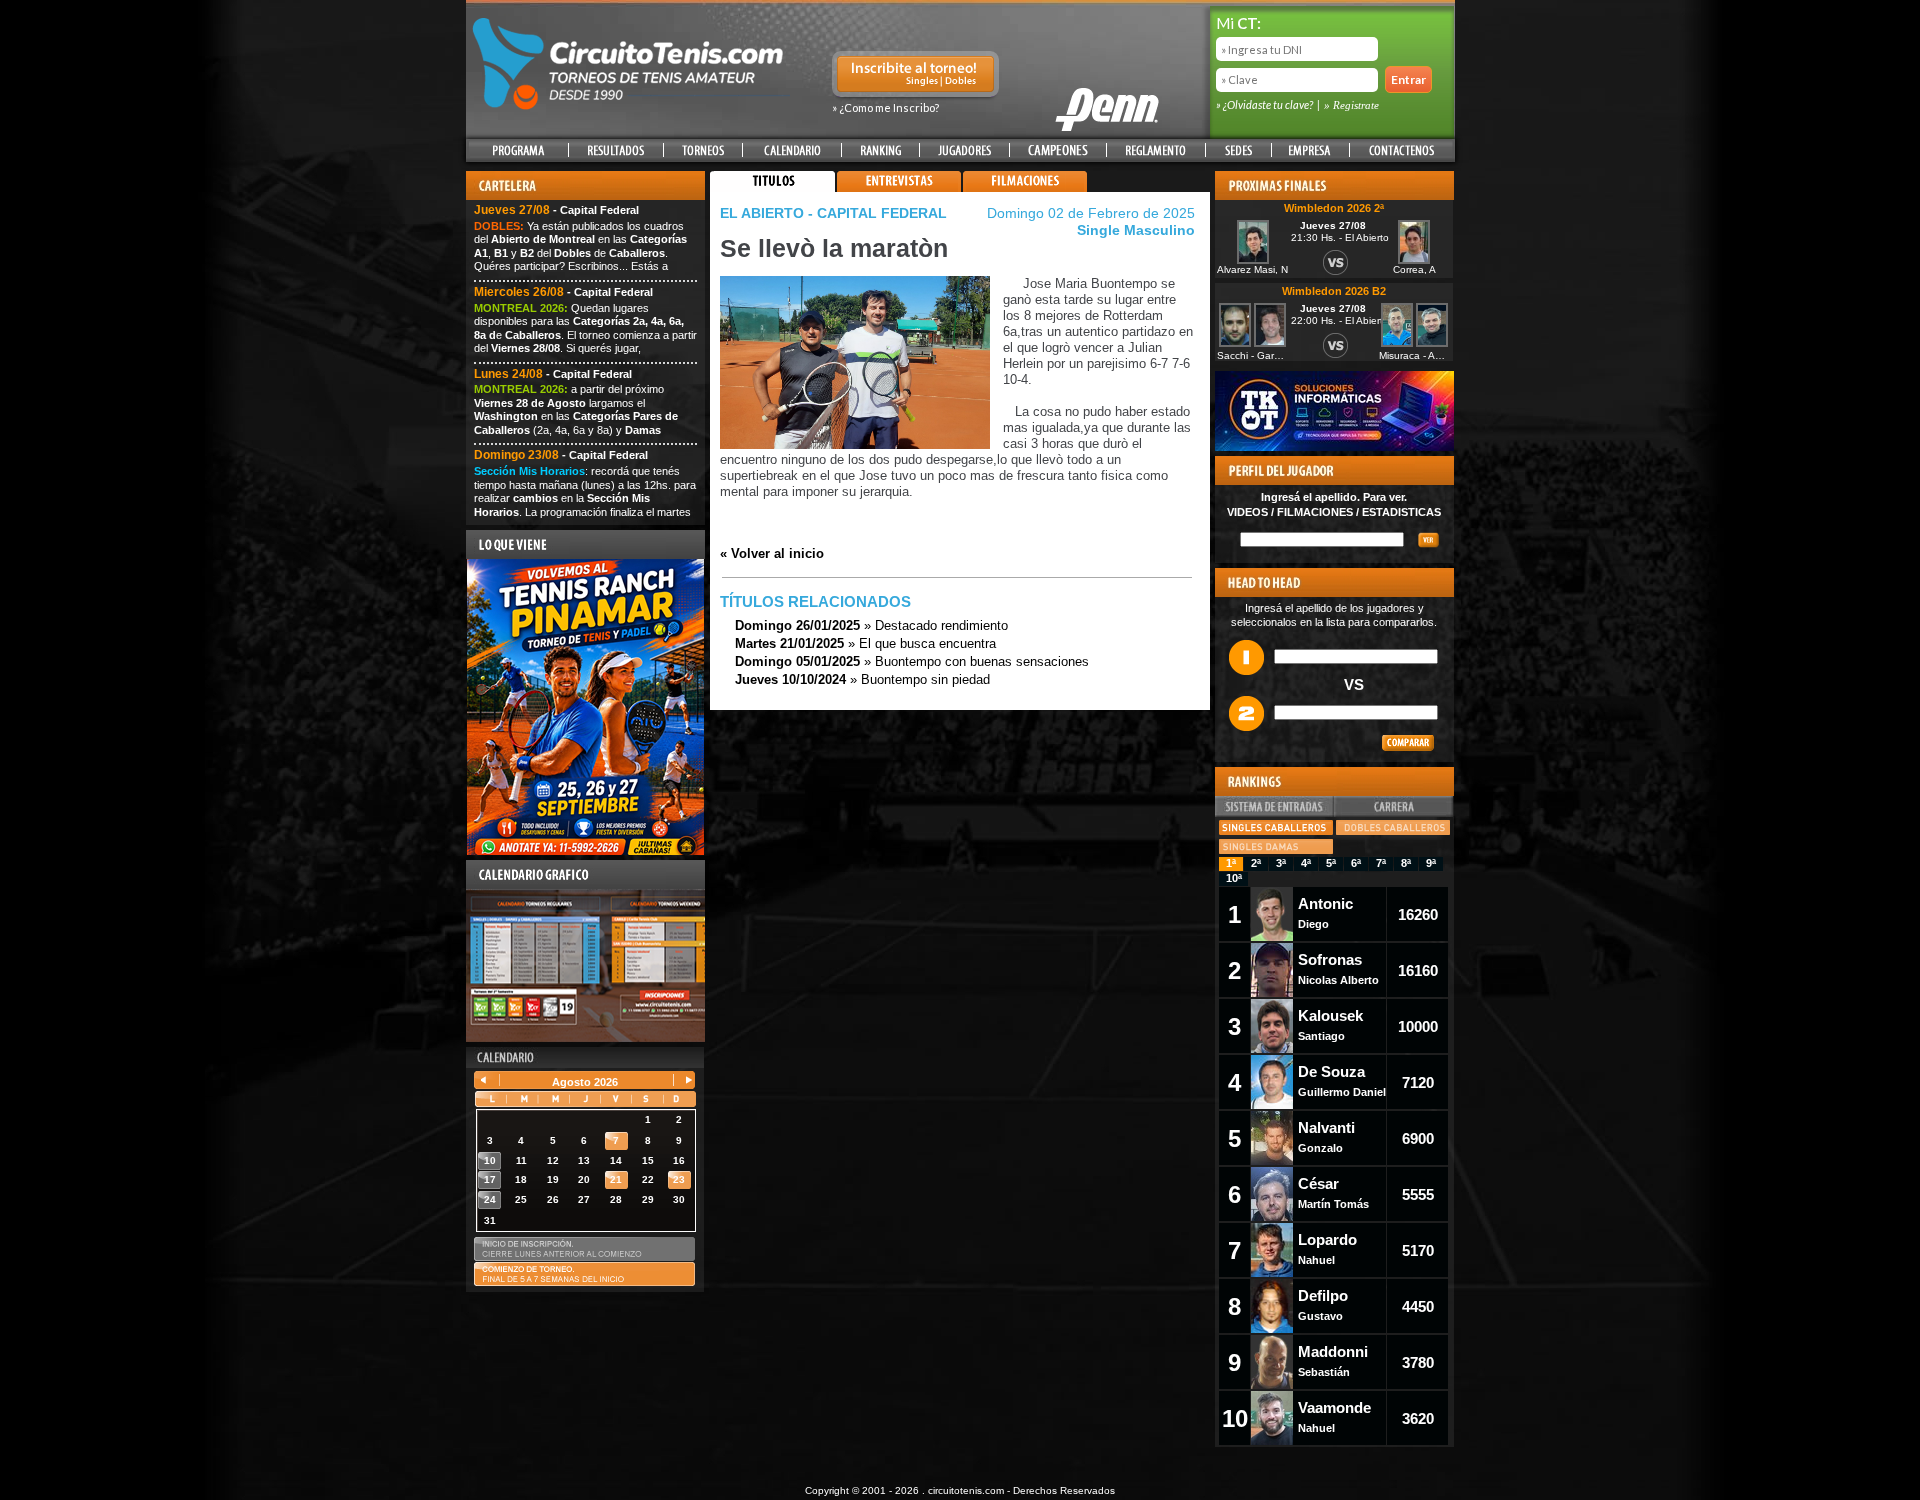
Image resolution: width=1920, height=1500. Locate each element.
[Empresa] (1310, 150)
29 (648, 1199)
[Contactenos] (1401, 150)
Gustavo (1323, 1304)
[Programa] (518, 150)
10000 (1418, 1026)
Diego (1325, 912)
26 (553, 1199)
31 (490, 1220)
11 (521, 1160)
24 (490, 1199)
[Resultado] (616, 150)
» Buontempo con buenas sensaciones (912, 661)
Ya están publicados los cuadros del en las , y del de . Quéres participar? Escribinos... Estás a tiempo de (580, 253)
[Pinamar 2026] (585, 851)
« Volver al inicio (772, 553)
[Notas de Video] (899, 188)
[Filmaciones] (1025, 188)
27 (584, 1199)
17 (490, 1179)
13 (584, 1160)
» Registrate (1351, 105)
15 (648, 1160)
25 (521, 1199)
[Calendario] (792, 150)
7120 (1418, 1082)
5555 (1418, 1194)
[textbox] (1322, 539)
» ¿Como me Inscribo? (885, 107)
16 (679, 1160)
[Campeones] (1058, 150)
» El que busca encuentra (865, 643)
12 (553, 1160)
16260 (1418, 914)
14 (616, 1160)
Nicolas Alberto (1338, 968)
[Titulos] (773, 188)
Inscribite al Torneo (915, 76)
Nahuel (1327, 1248)
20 (584, 1179)
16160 (1418, 970)
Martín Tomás (1333, 1192)
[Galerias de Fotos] (1149, 188)
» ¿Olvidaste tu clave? (1265, 104)
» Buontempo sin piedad (862, 679)
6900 (1418, 1138)
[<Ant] (488, 1081)
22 (648, 1179)
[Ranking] (880, 150)
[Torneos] (703, 150)
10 (490, 1160)
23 (679, 1179)
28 (616, 1199)
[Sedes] (1238, 150)
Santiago (1330, 1024)
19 (553, 1179)
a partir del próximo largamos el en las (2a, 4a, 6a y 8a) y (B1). (576, 416)
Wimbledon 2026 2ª (1334, 208)
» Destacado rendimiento (871, 625)
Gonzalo (1326, 1136)
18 (521, 1179)
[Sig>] (680, 1081)
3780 (1418, 1362)
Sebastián (1333, 1360)
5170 (1418, 1250)
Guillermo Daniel (1342, 1080)
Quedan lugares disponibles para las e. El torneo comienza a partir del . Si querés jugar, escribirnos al (585, 335)
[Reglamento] (1156, 150)
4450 (1418, 1306)
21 (616, 1179)
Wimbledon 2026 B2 (1334, 291)
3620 (1418, 1418)
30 (679, 1199)
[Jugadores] (965, 150)
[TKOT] (1334, 447)
